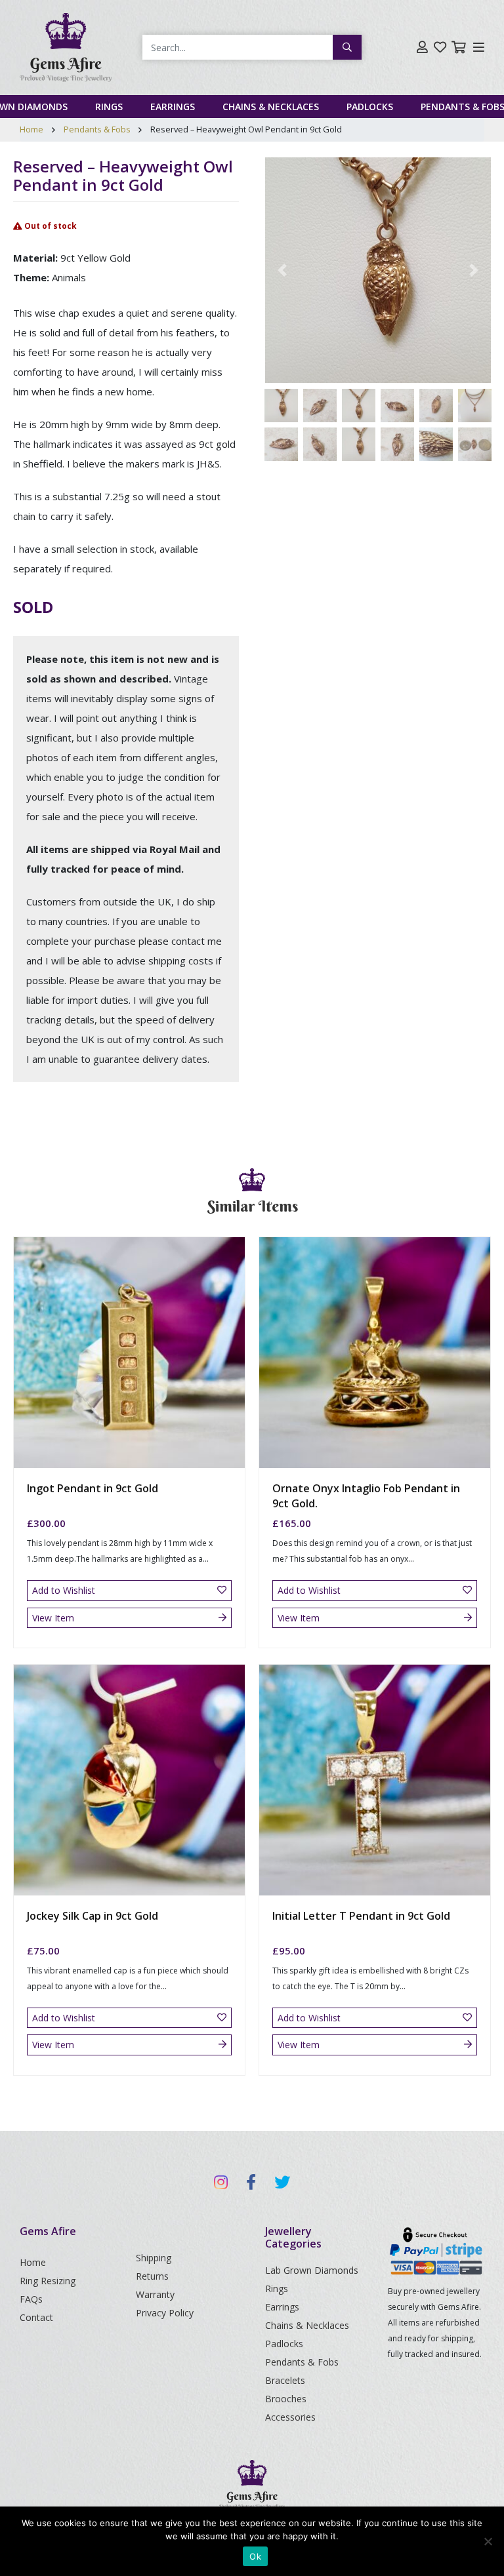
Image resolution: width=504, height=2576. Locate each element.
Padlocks (370, 107)
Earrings (173, 107)
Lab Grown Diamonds (312, 2270)
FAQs (31, 2299)
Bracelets (285, 2380)
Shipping (154, 2258)
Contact (36, 2317)
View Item (53, 1618)
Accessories (290, 2417)
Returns (152, 2276)
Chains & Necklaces (271, 107)
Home (31, 129)
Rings (109, 107)
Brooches (286, 2399)
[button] (282, 270)
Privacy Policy (165, 2313)
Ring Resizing (48, 2281)
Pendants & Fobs (97, 129)
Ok (255, 2556)
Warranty (155, 2294)
